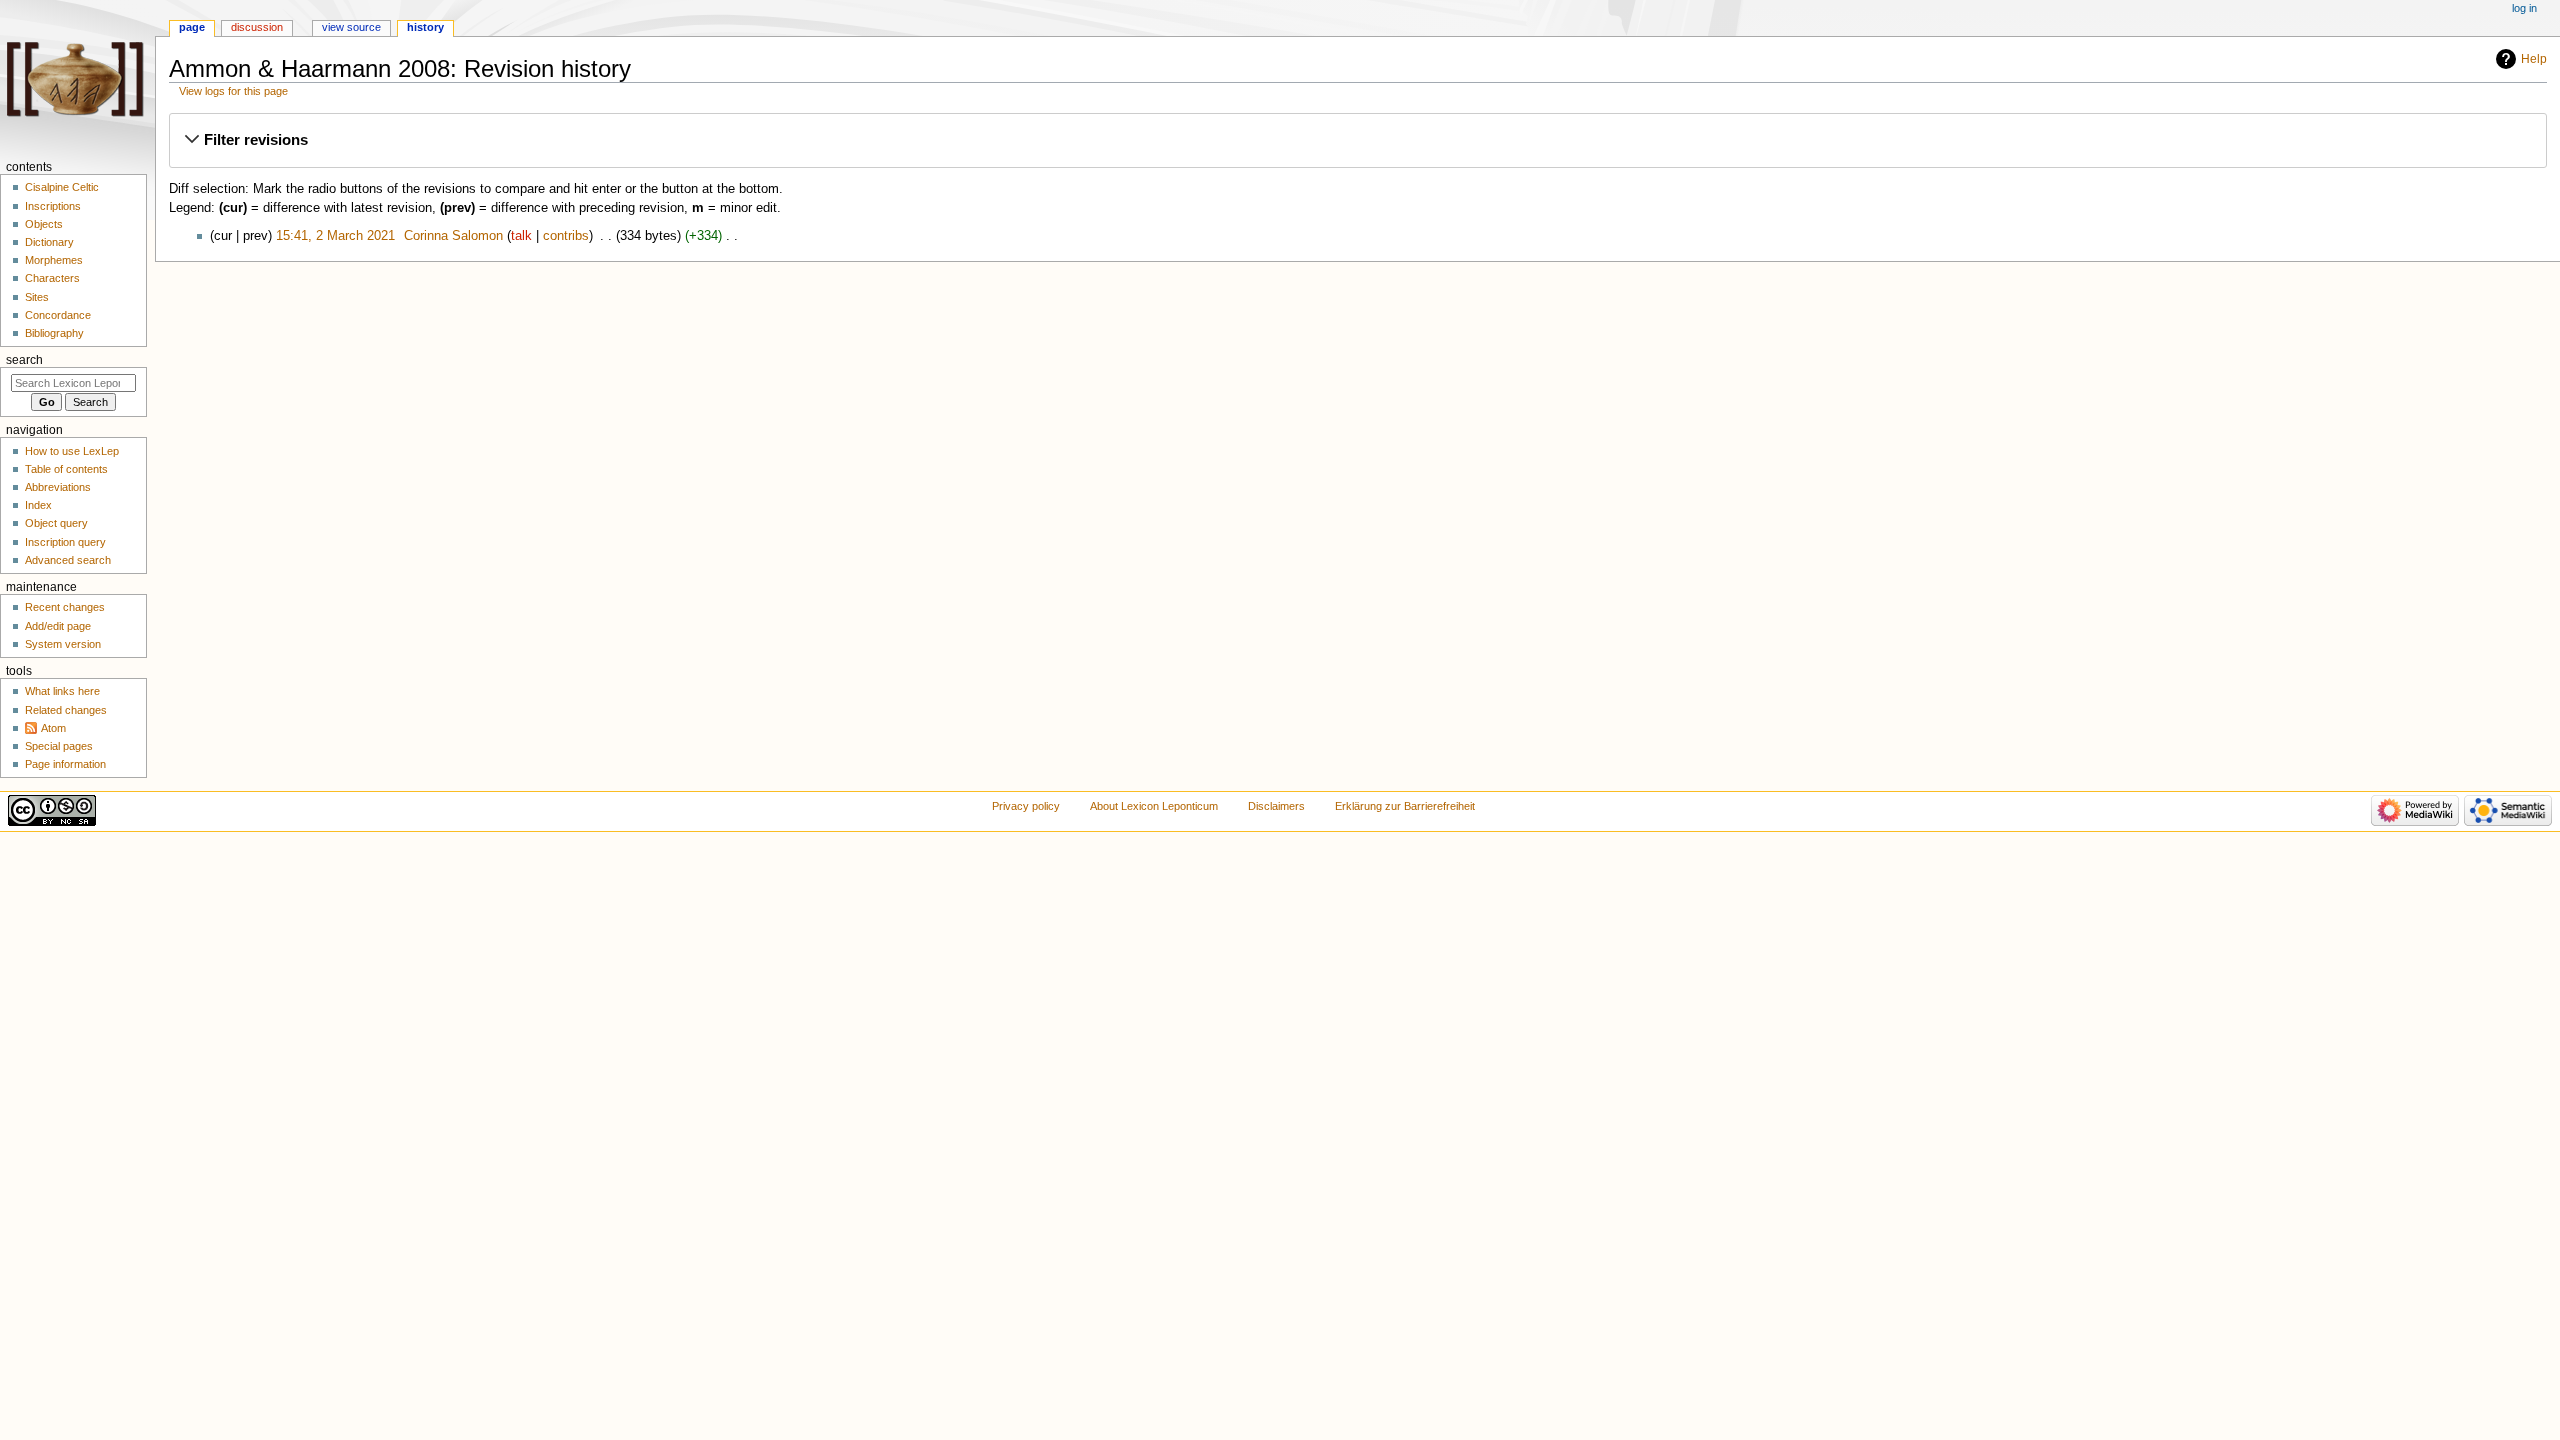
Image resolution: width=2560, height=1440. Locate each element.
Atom (53, 728)
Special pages (59, 746)
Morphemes (54, 260)
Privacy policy (1026, 806)
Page (192, 27)
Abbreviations (58, 487)
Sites (37, 297)
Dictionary (49, 242)
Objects (44, 224)
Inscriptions (53, 206)
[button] (1357, 140)
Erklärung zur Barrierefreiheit (1405, 806)
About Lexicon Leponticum (1154, 806)
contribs (566, 236)
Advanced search (68, 560)
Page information (65, 764)
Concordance (58, 315)
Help (2534, 59)
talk (521, 236)
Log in (2524, 8)
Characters (52, 278)
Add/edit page (58, 626)
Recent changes (65, 607)
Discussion (257, 27)
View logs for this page (233, 91)
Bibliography (54, 333)
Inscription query (65, 542)
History (425, 27)
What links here (62, 691)
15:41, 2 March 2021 (335, 236)
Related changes (66, 710)
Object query (56, 523)
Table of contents (66, 469)
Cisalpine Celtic (62, 187)
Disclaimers (1276, 806)
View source (351, 27)
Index (38, 505)
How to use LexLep (72, 451)
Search (24, 360)
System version (63, 644)
